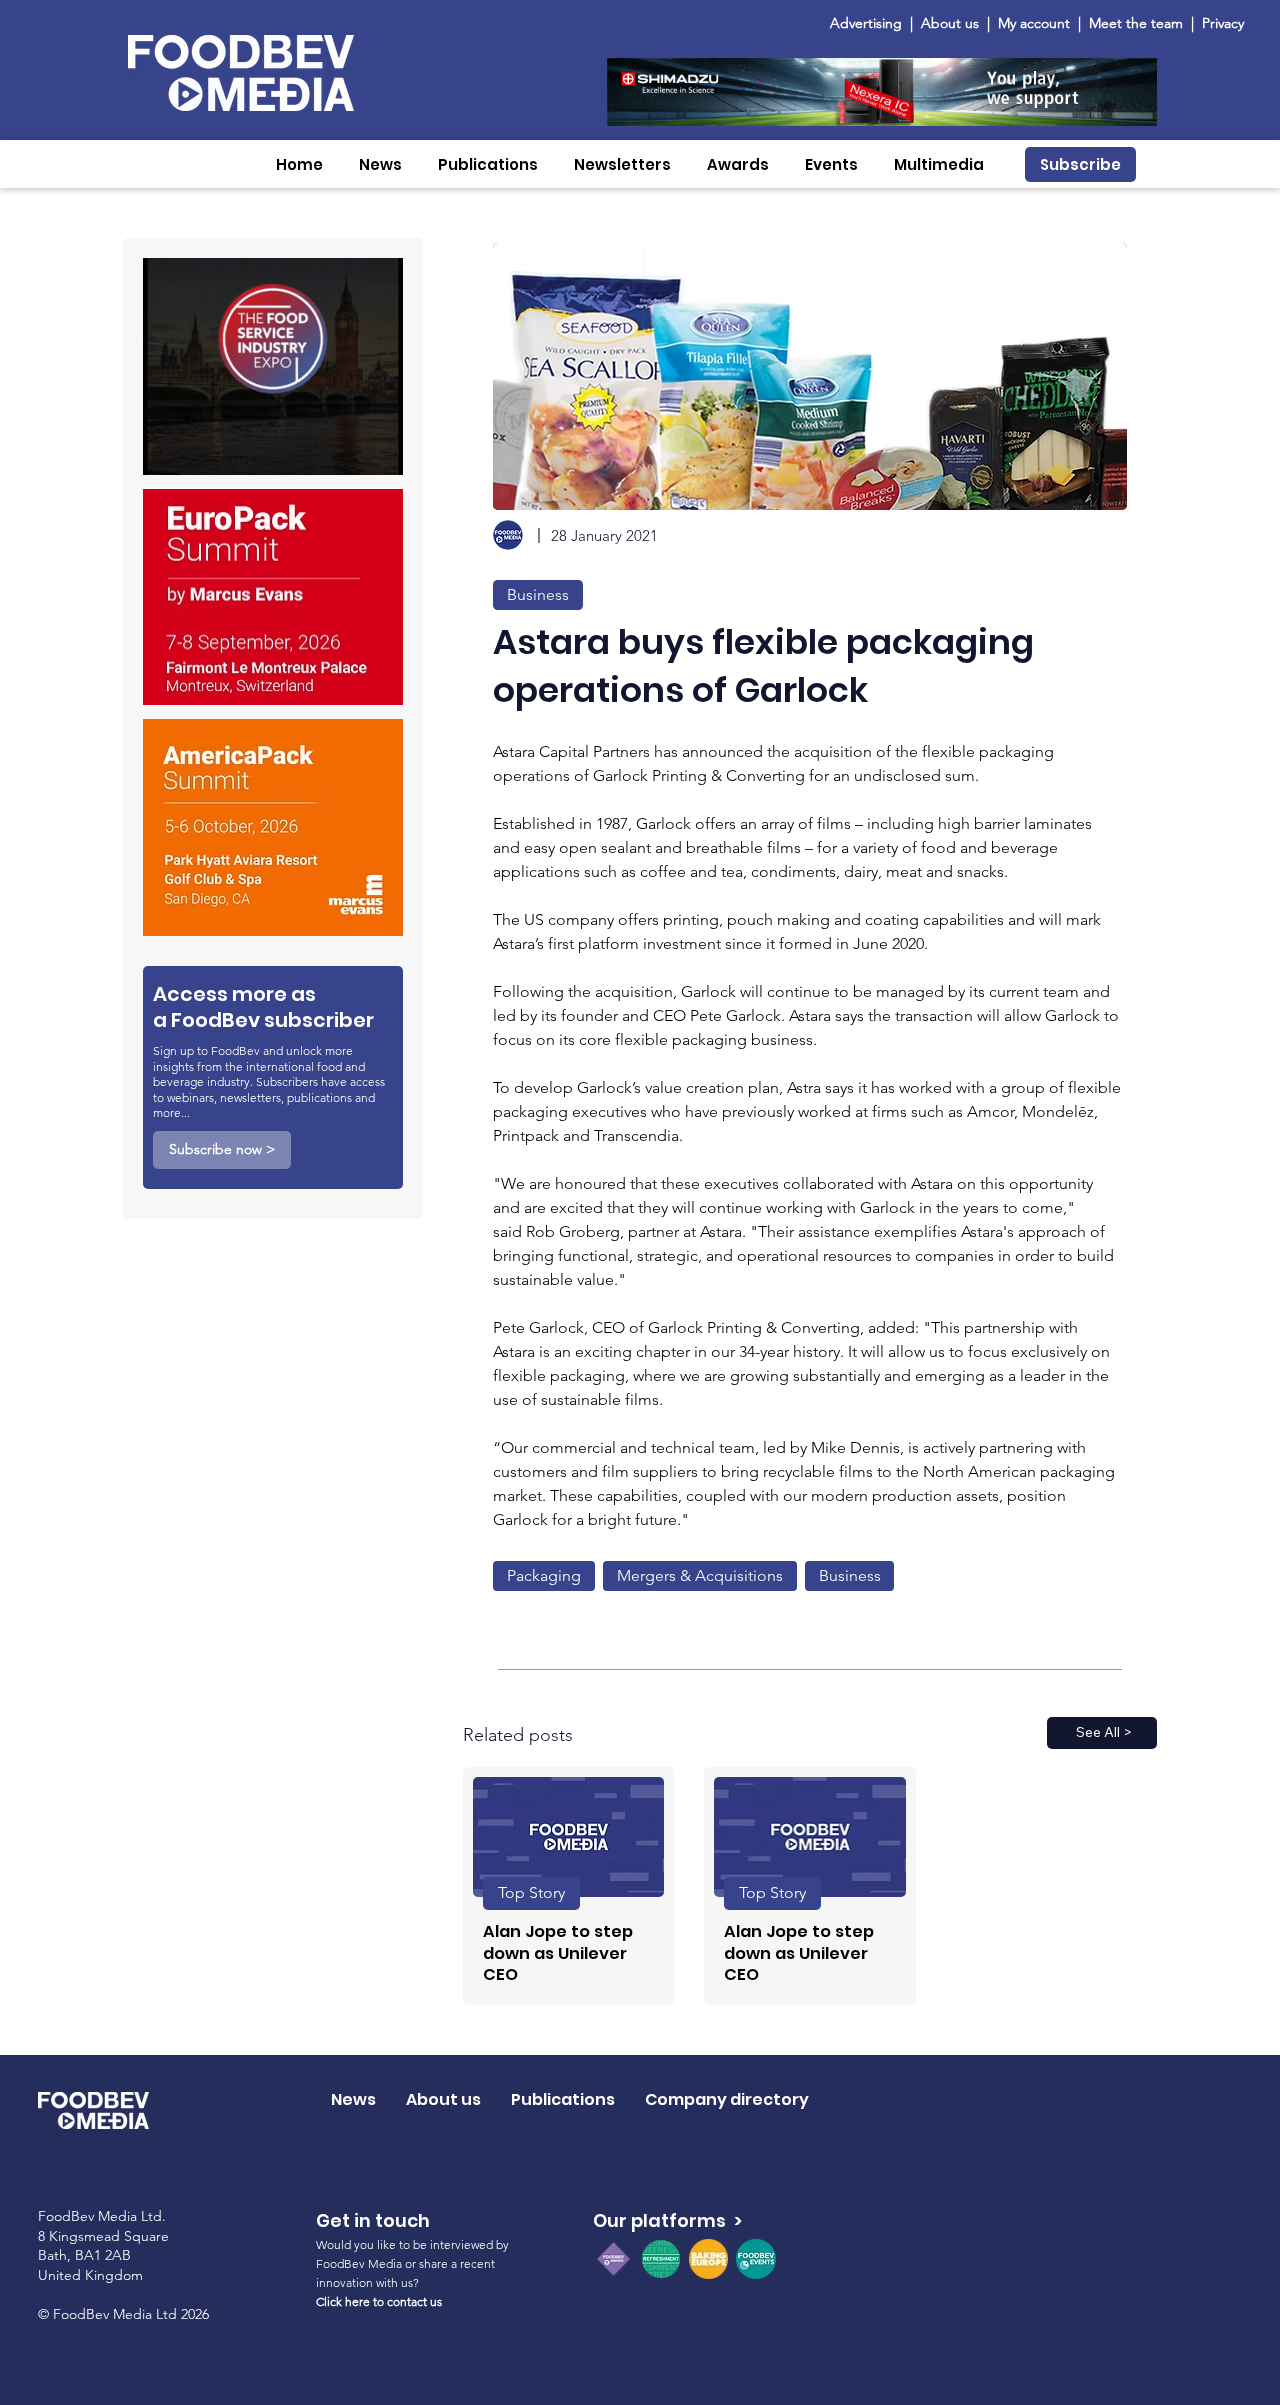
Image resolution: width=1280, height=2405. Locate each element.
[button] (380, 164)
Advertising (870, 23)
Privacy (1223, 23)
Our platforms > (667, 2220)
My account (1034, 23)
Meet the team (1138, 23)
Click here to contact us (379, 2301)
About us (950, 23)
